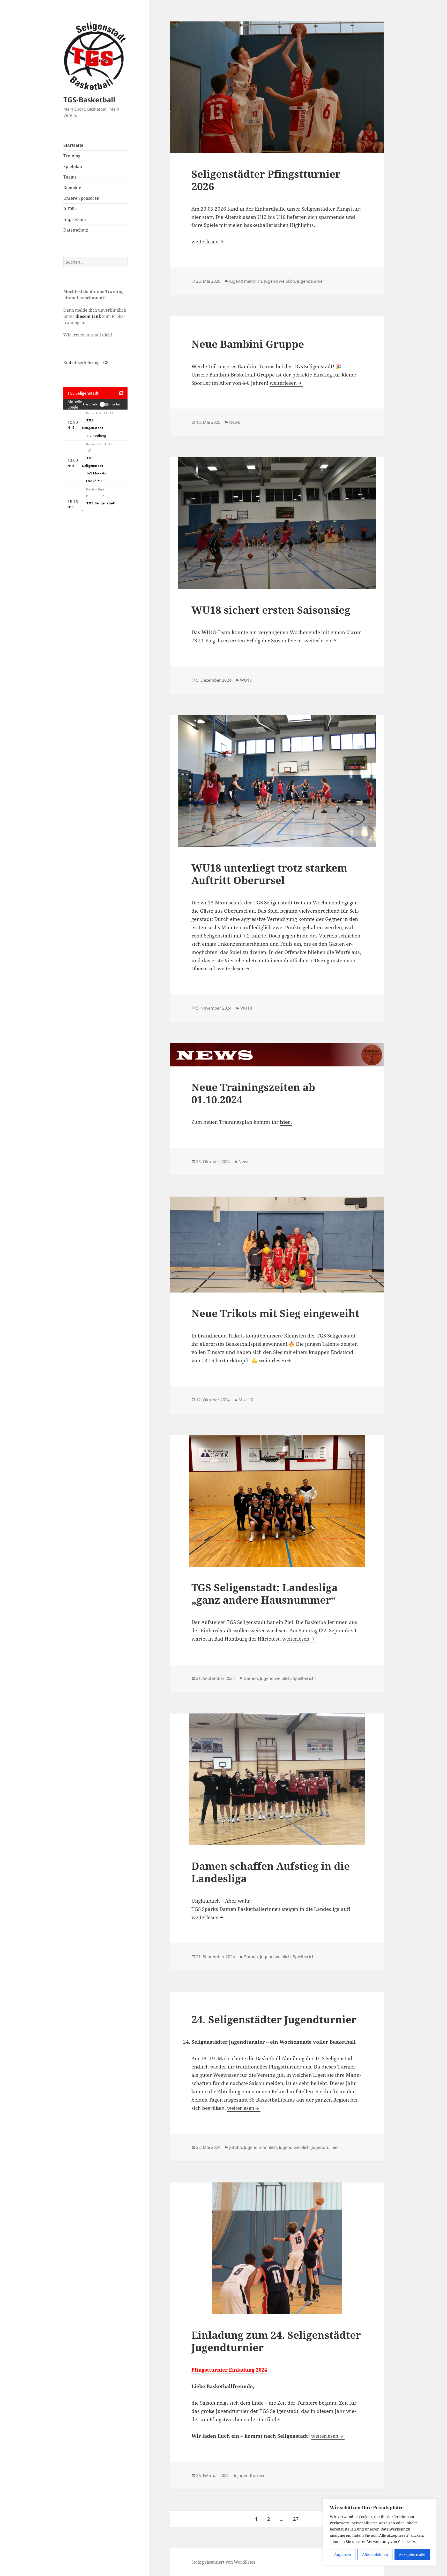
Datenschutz (76, 230)
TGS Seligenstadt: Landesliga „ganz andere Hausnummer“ (265, 1593)
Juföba (236, 2147)
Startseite (73, 145)
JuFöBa (70, 209)
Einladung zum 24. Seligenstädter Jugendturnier (276, 2341)
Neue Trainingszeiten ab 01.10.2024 (253, 1093)
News (235, 422)
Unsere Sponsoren (81, 198)
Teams (70, 177)
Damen (251, 1678)
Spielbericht (304, 1678)
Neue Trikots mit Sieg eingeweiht (275, 1313)
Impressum (75, 219)
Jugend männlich (246, 281)
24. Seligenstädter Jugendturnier (274, 2019)
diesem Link (88, 316)
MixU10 (246, 1400)
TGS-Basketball (89, 100)
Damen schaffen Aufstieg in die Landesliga (271, 1872)
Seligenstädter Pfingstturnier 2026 (266, 180)
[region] (380, 2532)
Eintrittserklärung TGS (86, 363)
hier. (286, 1122)
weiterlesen (208, 242)
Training (72, 156)
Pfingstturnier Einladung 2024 (229, 2370)
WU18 (246, 680)
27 (298, 2519)
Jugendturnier (311, 281)
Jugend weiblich (280, 281)
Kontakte (72, 188)
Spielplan (73, 166)
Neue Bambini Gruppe (248, 344)
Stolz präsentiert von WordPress (224, 2562)
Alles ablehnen (375, 2554)
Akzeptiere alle (412, 2554)
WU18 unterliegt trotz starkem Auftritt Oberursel (269, 874)
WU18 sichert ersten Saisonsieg (271, 610)
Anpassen (343, 2554)
